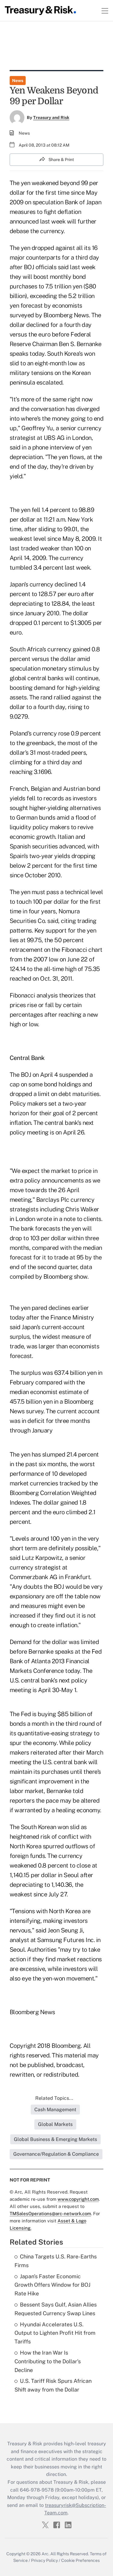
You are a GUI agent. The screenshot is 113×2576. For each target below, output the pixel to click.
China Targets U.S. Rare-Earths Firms (56, 2261)
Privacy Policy (44, 2560)
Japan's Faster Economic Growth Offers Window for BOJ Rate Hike (52, 2285)
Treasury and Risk (51, 117)
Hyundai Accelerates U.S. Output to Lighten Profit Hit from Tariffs (55, 2333)
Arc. (46, 2554)
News (18, 81)
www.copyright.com (78, 2199)
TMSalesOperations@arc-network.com (50, 2214)
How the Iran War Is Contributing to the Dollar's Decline (48, 2361)
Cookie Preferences (80, 2560)
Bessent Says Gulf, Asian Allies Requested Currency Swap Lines (56, 2309)
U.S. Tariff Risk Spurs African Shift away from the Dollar (53, 2385)
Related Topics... (54, 2098)
